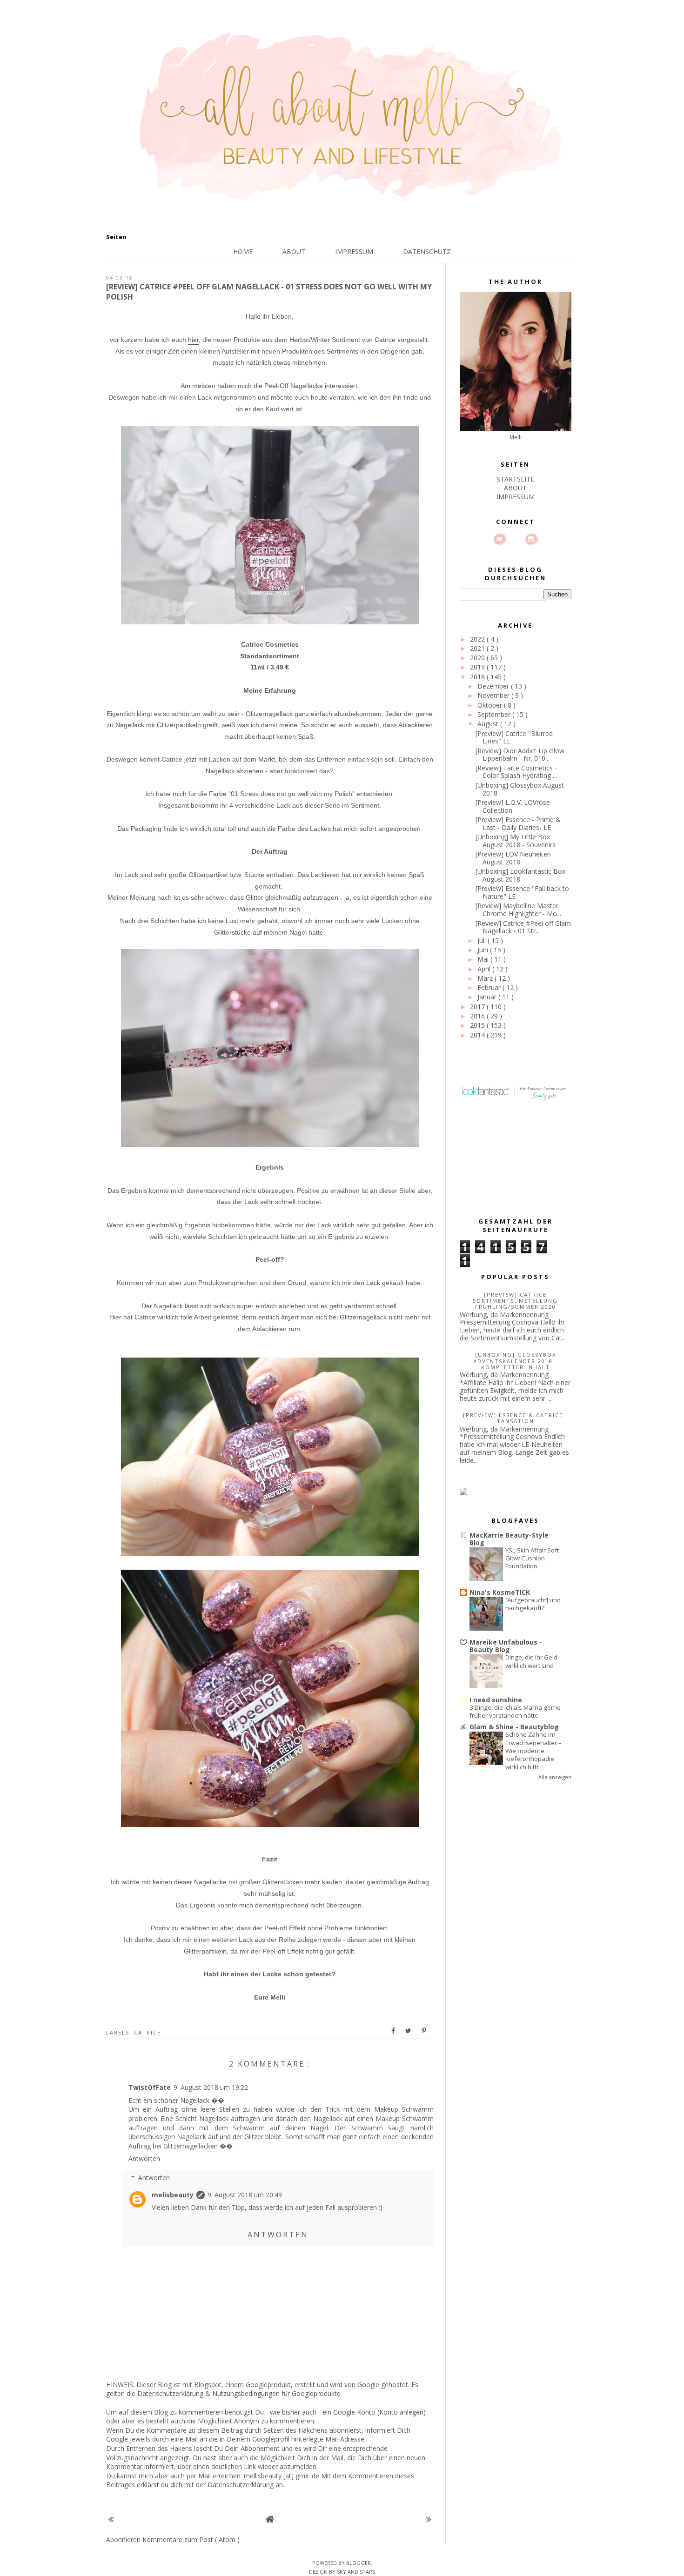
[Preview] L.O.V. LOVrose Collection (513, 806)
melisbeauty (173, 2195)
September (495, 714)
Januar (488, 997)
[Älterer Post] (429, 2519)
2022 (478, 639)
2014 (478, 1035)
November (494, 695)
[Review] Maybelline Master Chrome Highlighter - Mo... (518, 910)
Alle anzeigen (555, 1777)
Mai (484, 959)
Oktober (491, 705)
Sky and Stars (356, 2572)
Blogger (359, 2563)
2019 (478, 667)
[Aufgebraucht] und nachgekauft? (533, 1604)
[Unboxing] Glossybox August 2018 (520, 789)
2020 (478, 658)
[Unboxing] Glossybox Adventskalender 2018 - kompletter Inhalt (516, 1361)
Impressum (354, 251)
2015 (478, 1025)
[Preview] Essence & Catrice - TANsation (516, 1418)
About (294, 251)
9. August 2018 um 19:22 (211, 2087)
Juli (483, 940)
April (485, 969)
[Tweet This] (409, 2031)
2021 (478, 648)
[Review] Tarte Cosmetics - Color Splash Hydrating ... (516, 772)
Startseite (515, 479)
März (486, 978)
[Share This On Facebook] (394, 2031)
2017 (478, 1007)
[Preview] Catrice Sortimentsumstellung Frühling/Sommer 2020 (515, 1301)
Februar (490, 987)
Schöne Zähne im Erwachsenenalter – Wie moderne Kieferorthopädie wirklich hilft (533, 1750)
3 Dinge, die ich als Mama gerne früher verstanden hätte (515, 1711)
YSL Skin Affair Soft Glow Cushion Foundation (532, 1558)
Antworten (144, 2158)
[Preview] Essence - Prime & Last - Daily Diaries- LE (518, 823)
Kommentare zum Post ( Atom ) (191, 2539)
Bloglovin (500, 539)
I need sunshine (496, 1700)
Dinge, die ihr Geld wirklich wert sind (531, 1661)
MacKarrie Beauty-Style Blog (509, 1539)
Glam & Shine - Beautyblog (514, 1727)
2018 (478, 677)
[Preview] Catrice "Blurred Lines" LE (514, 737)
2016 (478, 1016)
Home (243, 251)
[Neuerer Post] (111, 2519)
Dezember (494, 686)
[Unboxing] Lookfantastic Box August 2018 (520, 875)
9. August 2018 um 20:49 (245, 2195)
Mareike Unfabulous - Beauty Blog (506, 1646)
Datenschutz (427, 251)
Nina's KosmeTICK (500, 1592)
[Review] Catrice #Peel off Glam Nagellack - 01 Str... (523, 927)
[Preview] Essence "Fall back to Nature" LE (522, 892)
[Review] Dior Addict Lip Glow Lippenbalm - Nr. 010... (520, 755)
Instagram (531, 539)
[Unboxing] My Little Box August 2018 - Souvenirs (516, 841)
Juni (484, 950)
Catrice (148, 2032)
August (489, 724)
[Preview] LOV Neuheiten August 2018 (513, 858)
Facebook (516, 539)
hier (193, 340)
